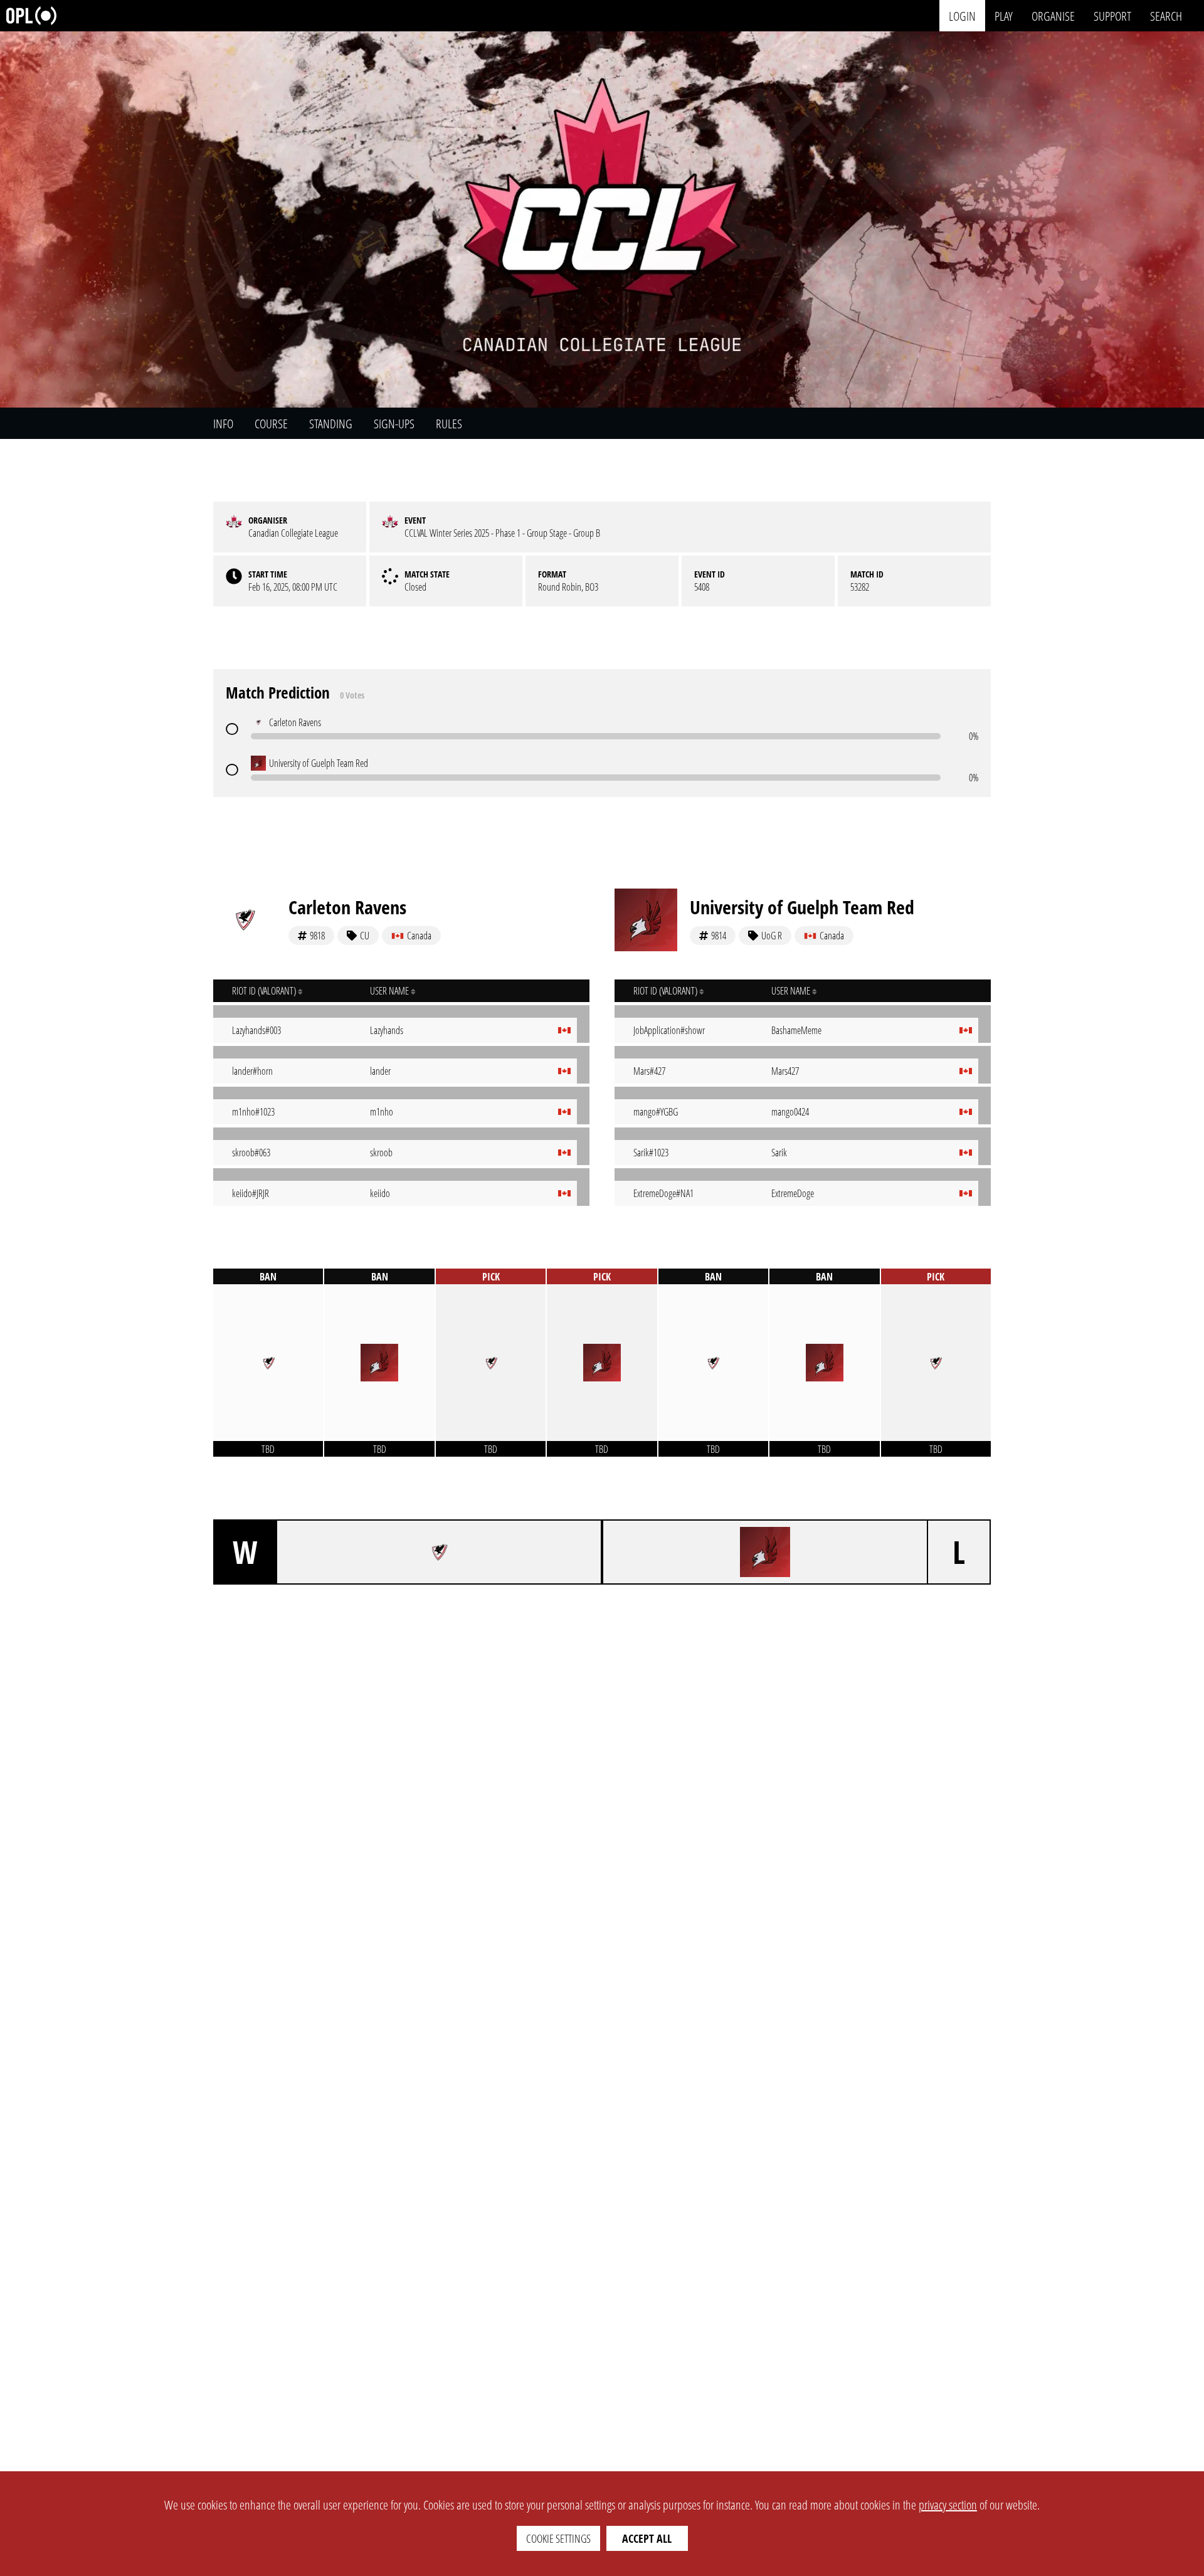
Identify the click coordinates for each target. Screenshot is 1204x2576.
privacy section (948, 2505)
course (271, 424)
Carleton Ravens (347, 907)
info (223, 424)
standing (331, 424)
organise (1053, 15)
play (1004, 15)
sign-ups (394, 424)
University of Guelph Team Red (802, 907)
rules (449, 424)
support (1112, 15)
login (962, 15)
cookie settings (558, 2538)
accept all (647, 2538)
